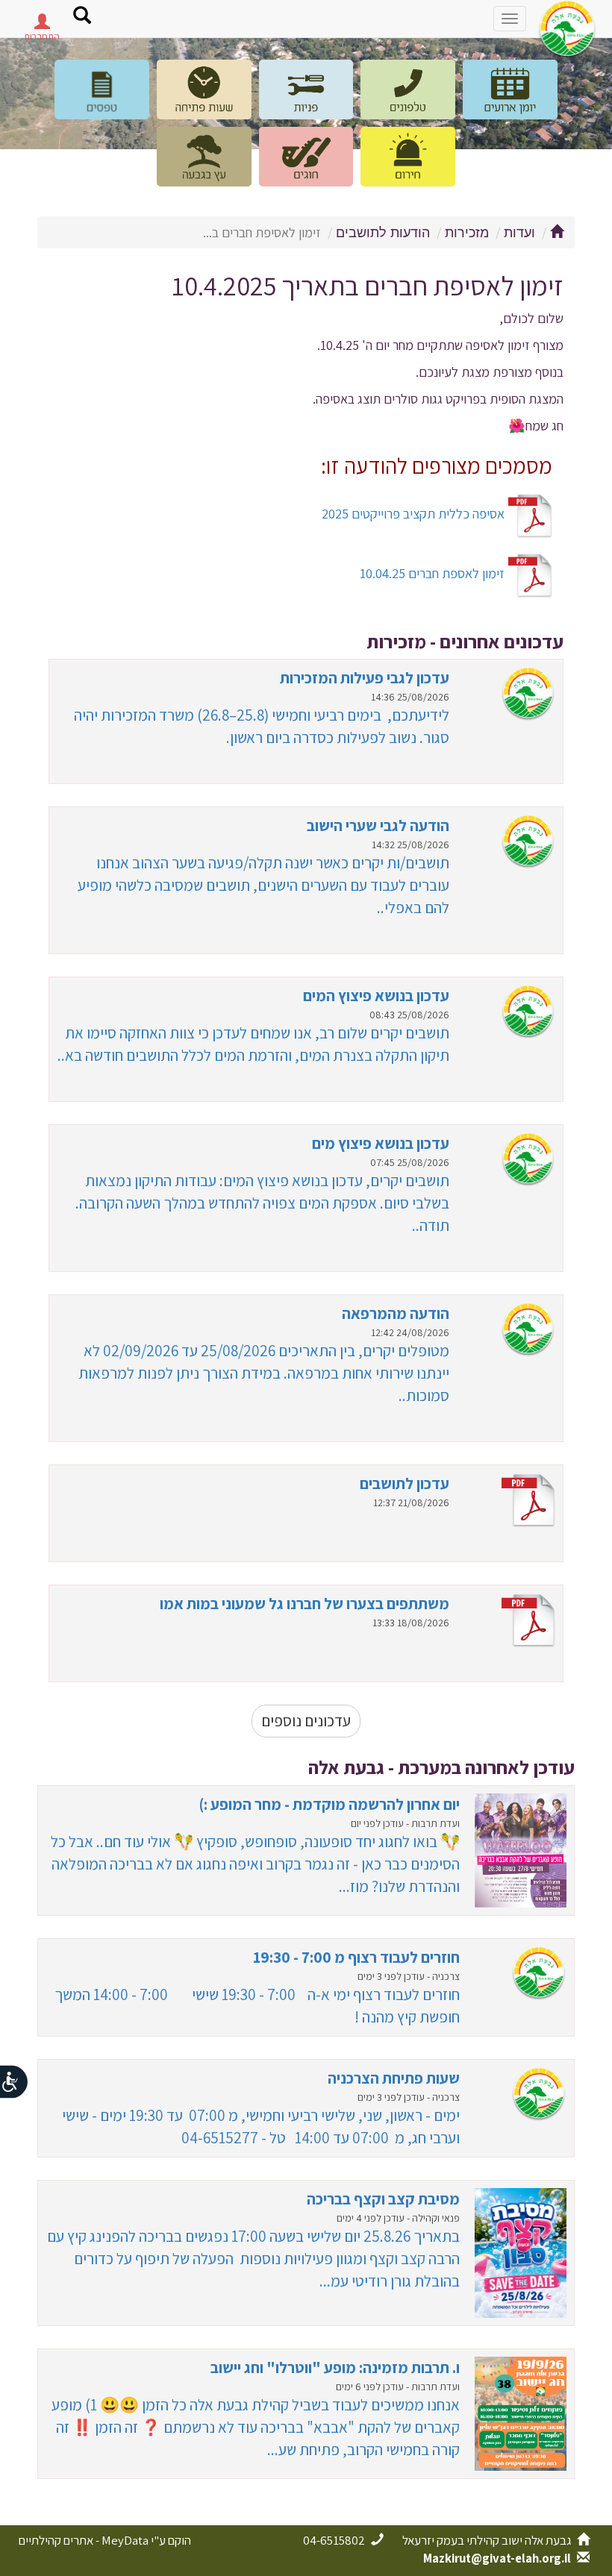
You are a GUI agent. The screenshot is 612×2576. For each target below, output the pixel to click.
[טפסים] (102, 90)
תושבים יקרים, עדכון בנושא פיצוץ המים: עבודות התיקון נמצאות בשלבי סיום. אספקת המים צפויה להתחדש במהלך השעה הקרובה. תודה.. (262, 1203)
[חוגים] (306, 157)
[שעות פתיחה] (204, 90)
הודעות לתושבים (383, 233)
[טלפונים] (408, 90)
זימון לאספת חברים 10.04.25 (434, 573)
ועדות (519, 233)
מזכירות (467, 233)
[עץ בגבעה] (204, 157)
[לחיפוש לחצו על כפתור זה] (82, 17)
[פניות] (306, 90)
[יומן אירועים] (510, 90)
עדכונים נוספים (306, 1721)
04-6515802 (335, 2540)
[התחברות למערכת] (42, 25)
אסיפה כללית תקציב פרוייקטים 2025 (415, 513)
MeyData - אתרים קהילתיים (84, 2540)
